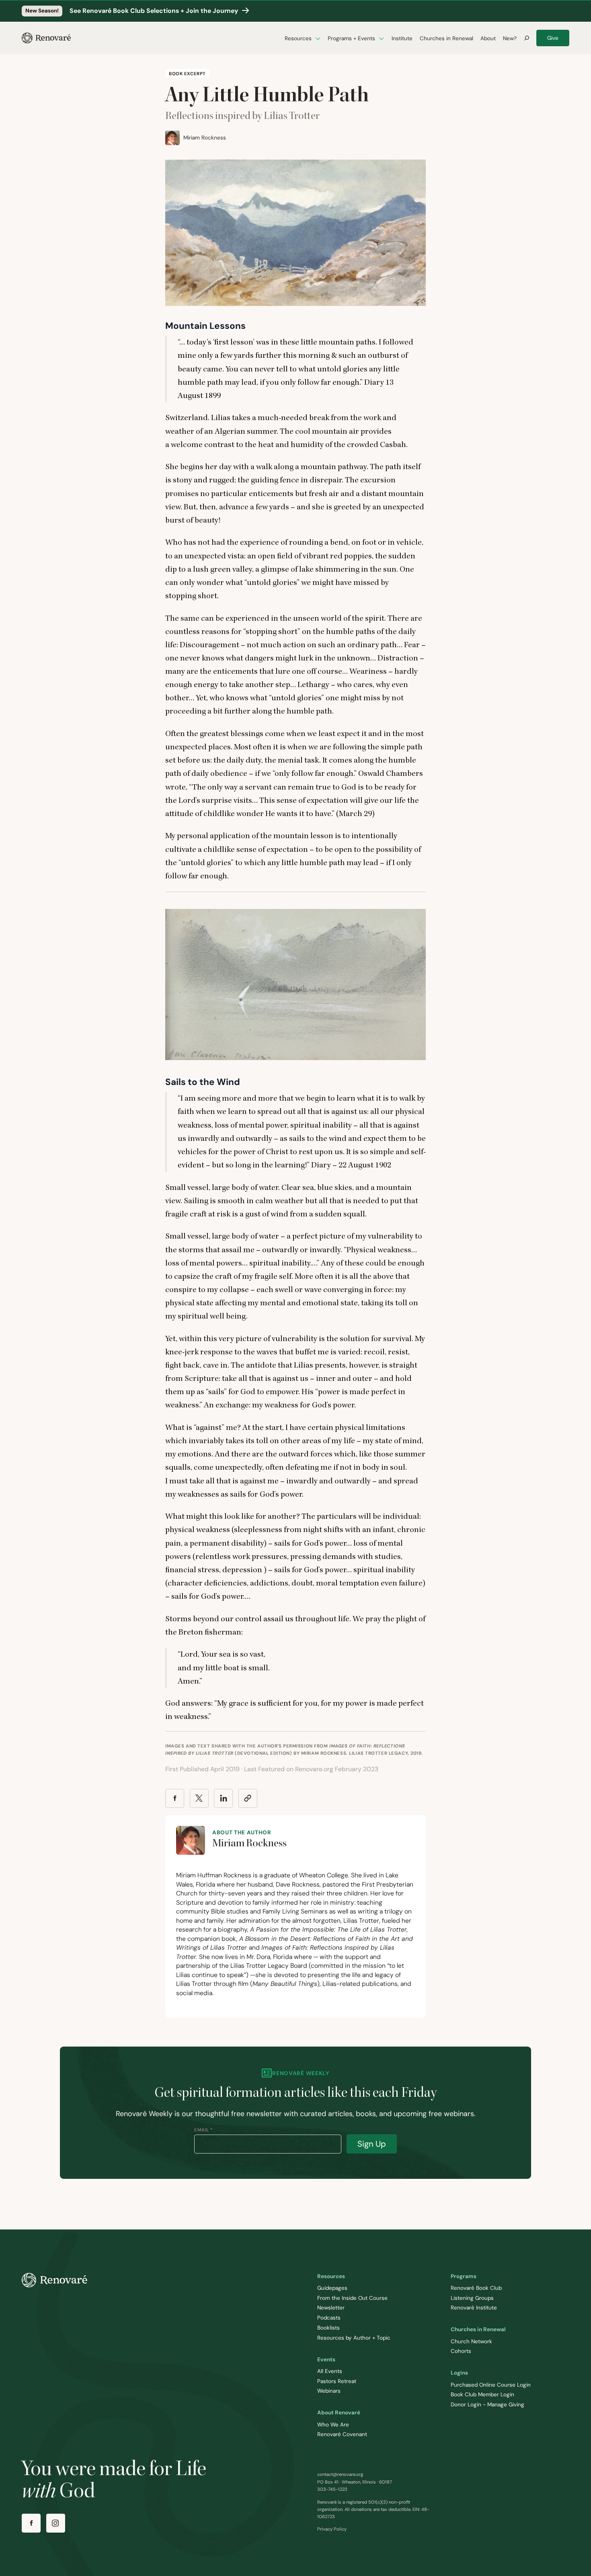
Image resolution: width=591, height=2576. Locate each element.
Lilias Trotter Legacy (378, 1753)
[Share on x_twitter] (199, 1798)
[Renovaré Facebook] (31, 2523)
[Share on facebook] (175, 1798)
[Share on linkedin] (223, 1798)
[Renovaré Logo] (46, 38)
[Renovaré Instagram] (56, 2523)
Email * (204, 2130)
